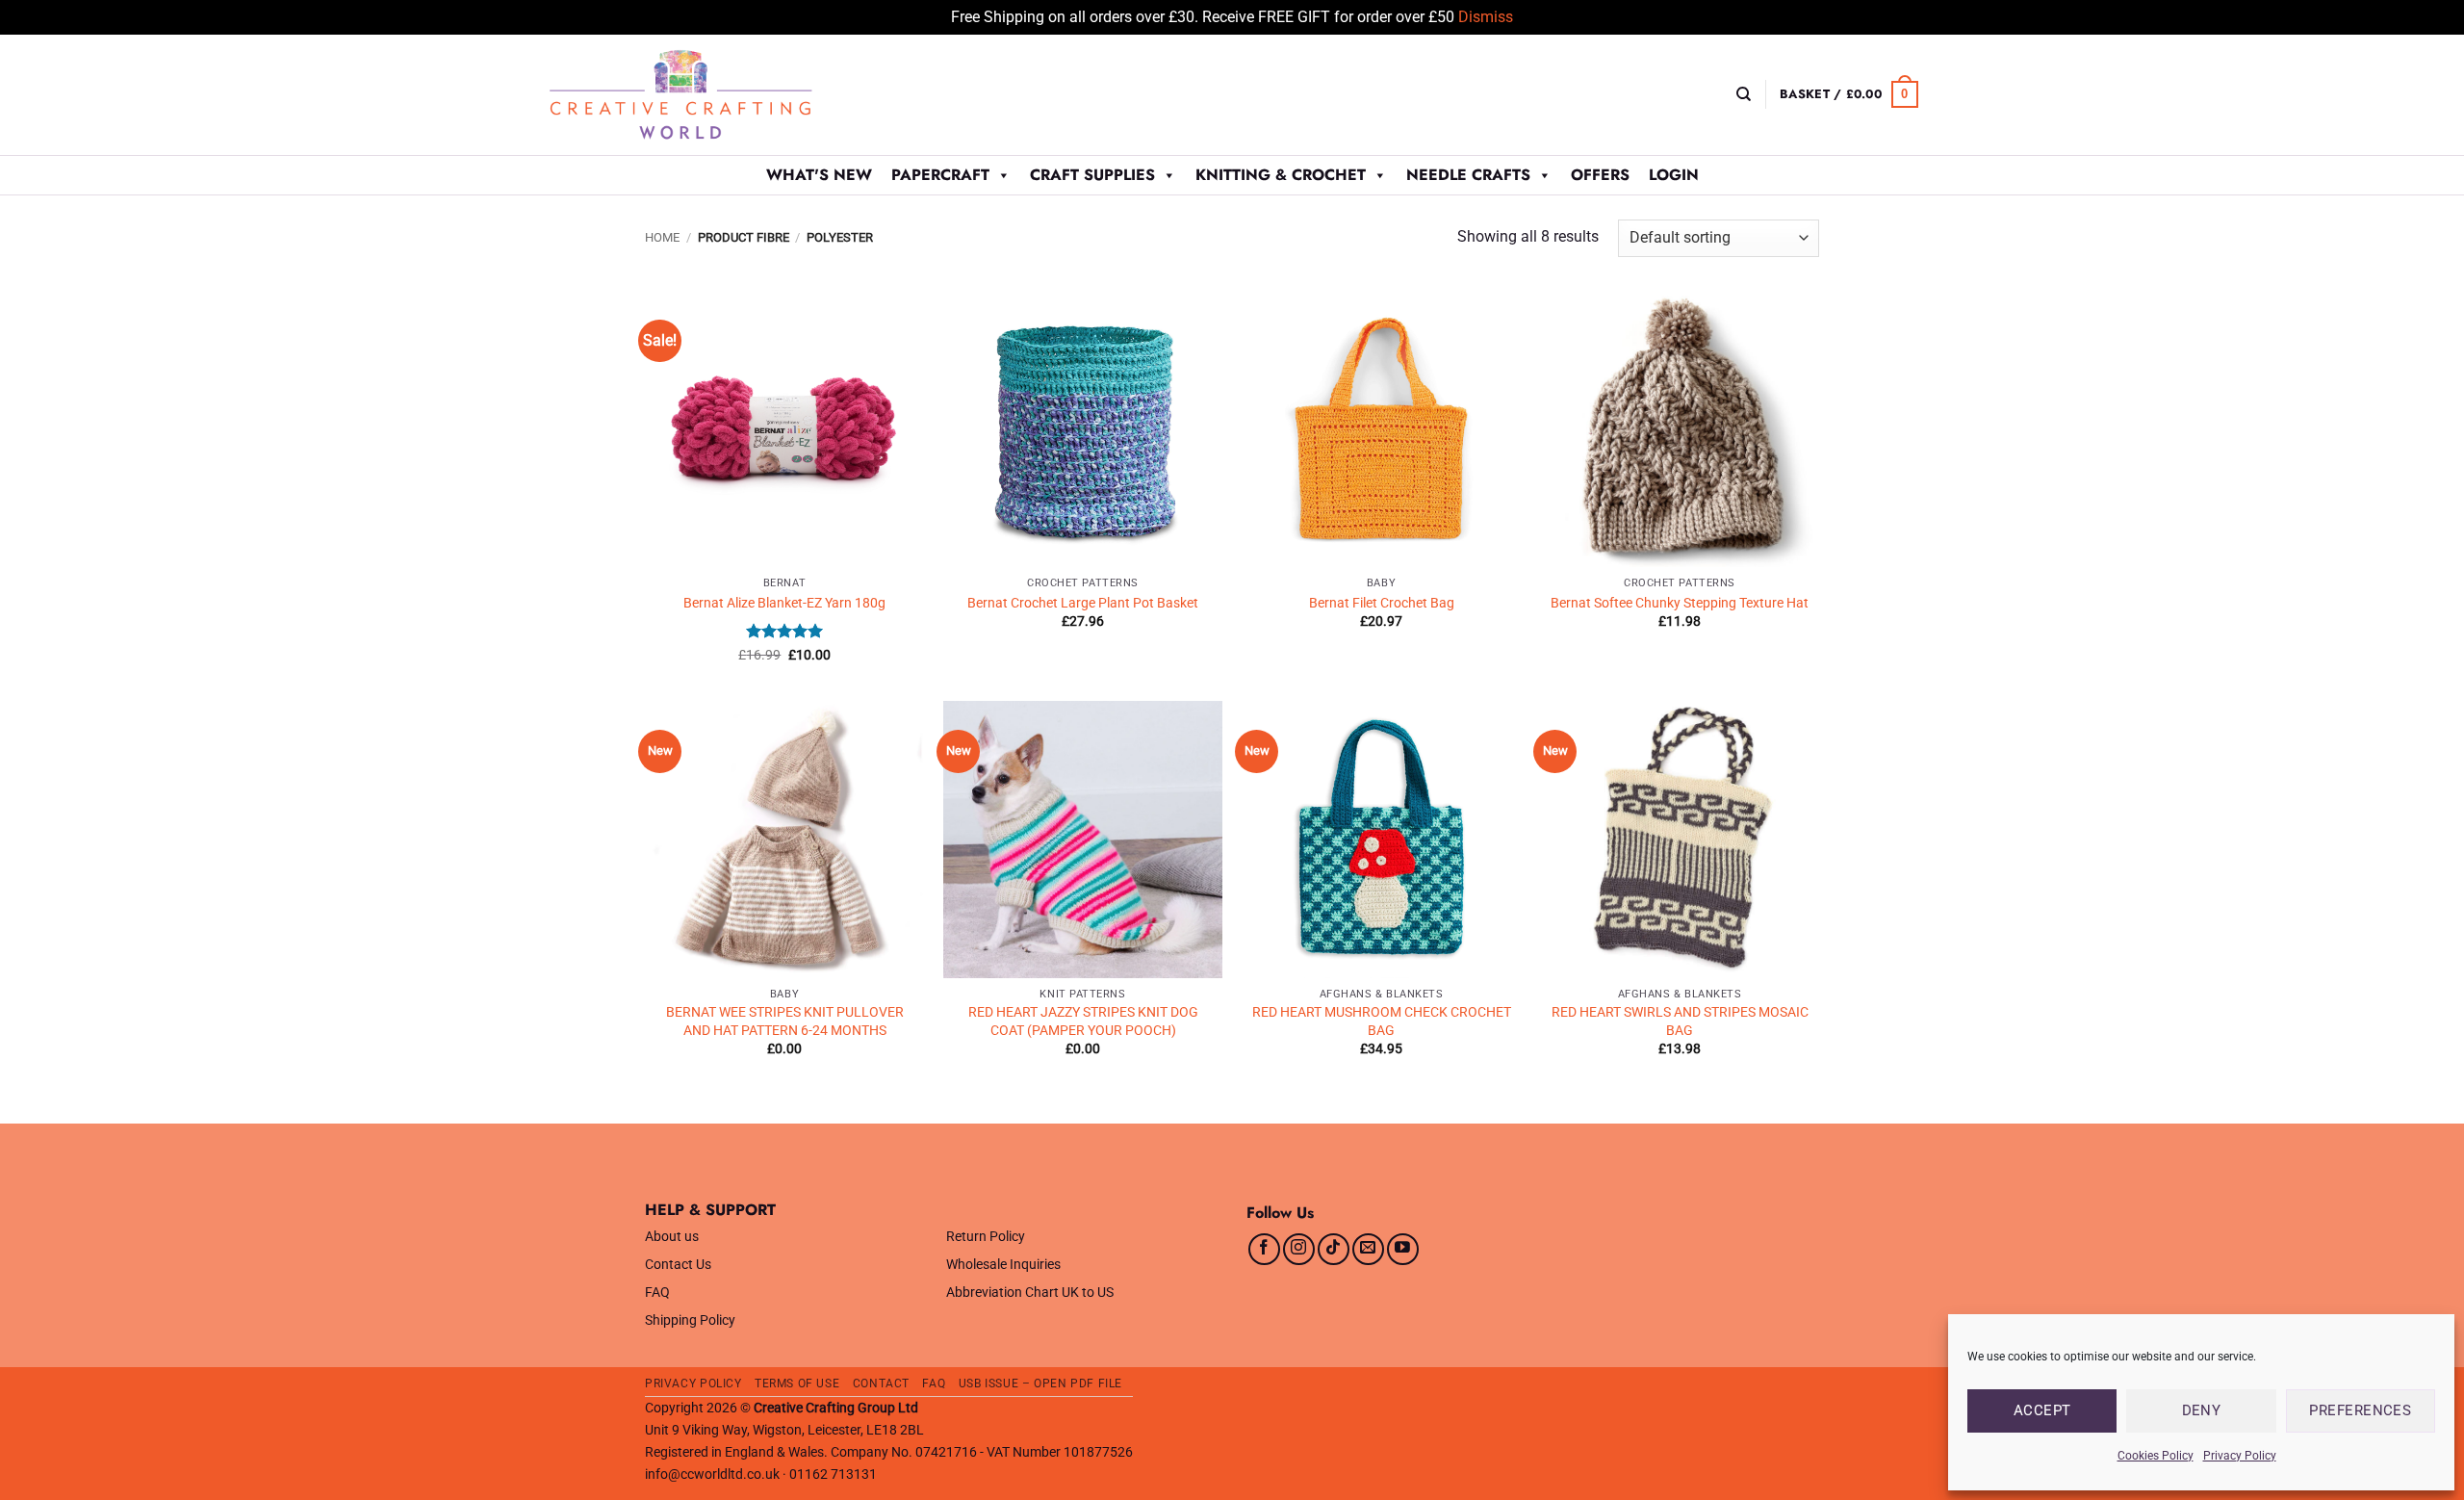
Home (662, 237)
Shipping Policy (690, 1320)
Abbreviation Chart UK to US (1030, 1293)
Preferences (2360, 1410)
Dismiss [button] (1486, 17)
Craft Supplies (1092, 175)
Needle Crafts (1468, 175)
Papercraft (940, 175)
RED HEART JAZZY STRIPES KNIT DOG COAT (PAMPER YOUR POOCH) (1083, 1022)
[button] (1849, 94)
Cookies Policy (2156, 1456)
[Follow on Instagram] (1299, 1249)
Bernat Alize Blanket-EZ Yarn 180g (784, 603)
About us (672, 1237)
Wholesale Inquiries (1003, 1265)
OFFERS (1600, 175)
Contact (881, 1384)
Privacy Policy (2240, 1456)
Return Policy (986, 1237)
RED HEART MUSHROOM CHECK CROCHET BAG (1382, 1022)
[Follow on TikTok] (1334, 1249)
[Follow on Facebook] (1264, 1249)
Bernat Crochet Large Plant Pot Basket (1083, 603)
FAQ (657, 1293)
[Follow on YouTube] (1403, 1249)
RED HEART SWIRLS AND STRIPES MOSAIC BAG (1680, 1022)
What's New (819, 175)
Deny (2202, 1410)
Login (1674, 175)
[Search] (1744, 94)
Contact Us (678, 1265)
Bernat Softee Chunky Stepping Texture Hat (1680, 603)
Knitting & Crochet (1281, 175)
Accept (2042, 1410)
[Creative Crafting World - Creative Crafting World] (716, 95)
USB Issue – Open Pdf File (1040, 1384)
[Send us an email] (1368, 1249)
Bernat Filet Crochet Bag (1382, 603)
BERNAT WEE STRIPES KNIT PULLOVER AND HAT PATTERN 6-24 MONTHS (785, 1022)
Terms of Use (797, 1384)
